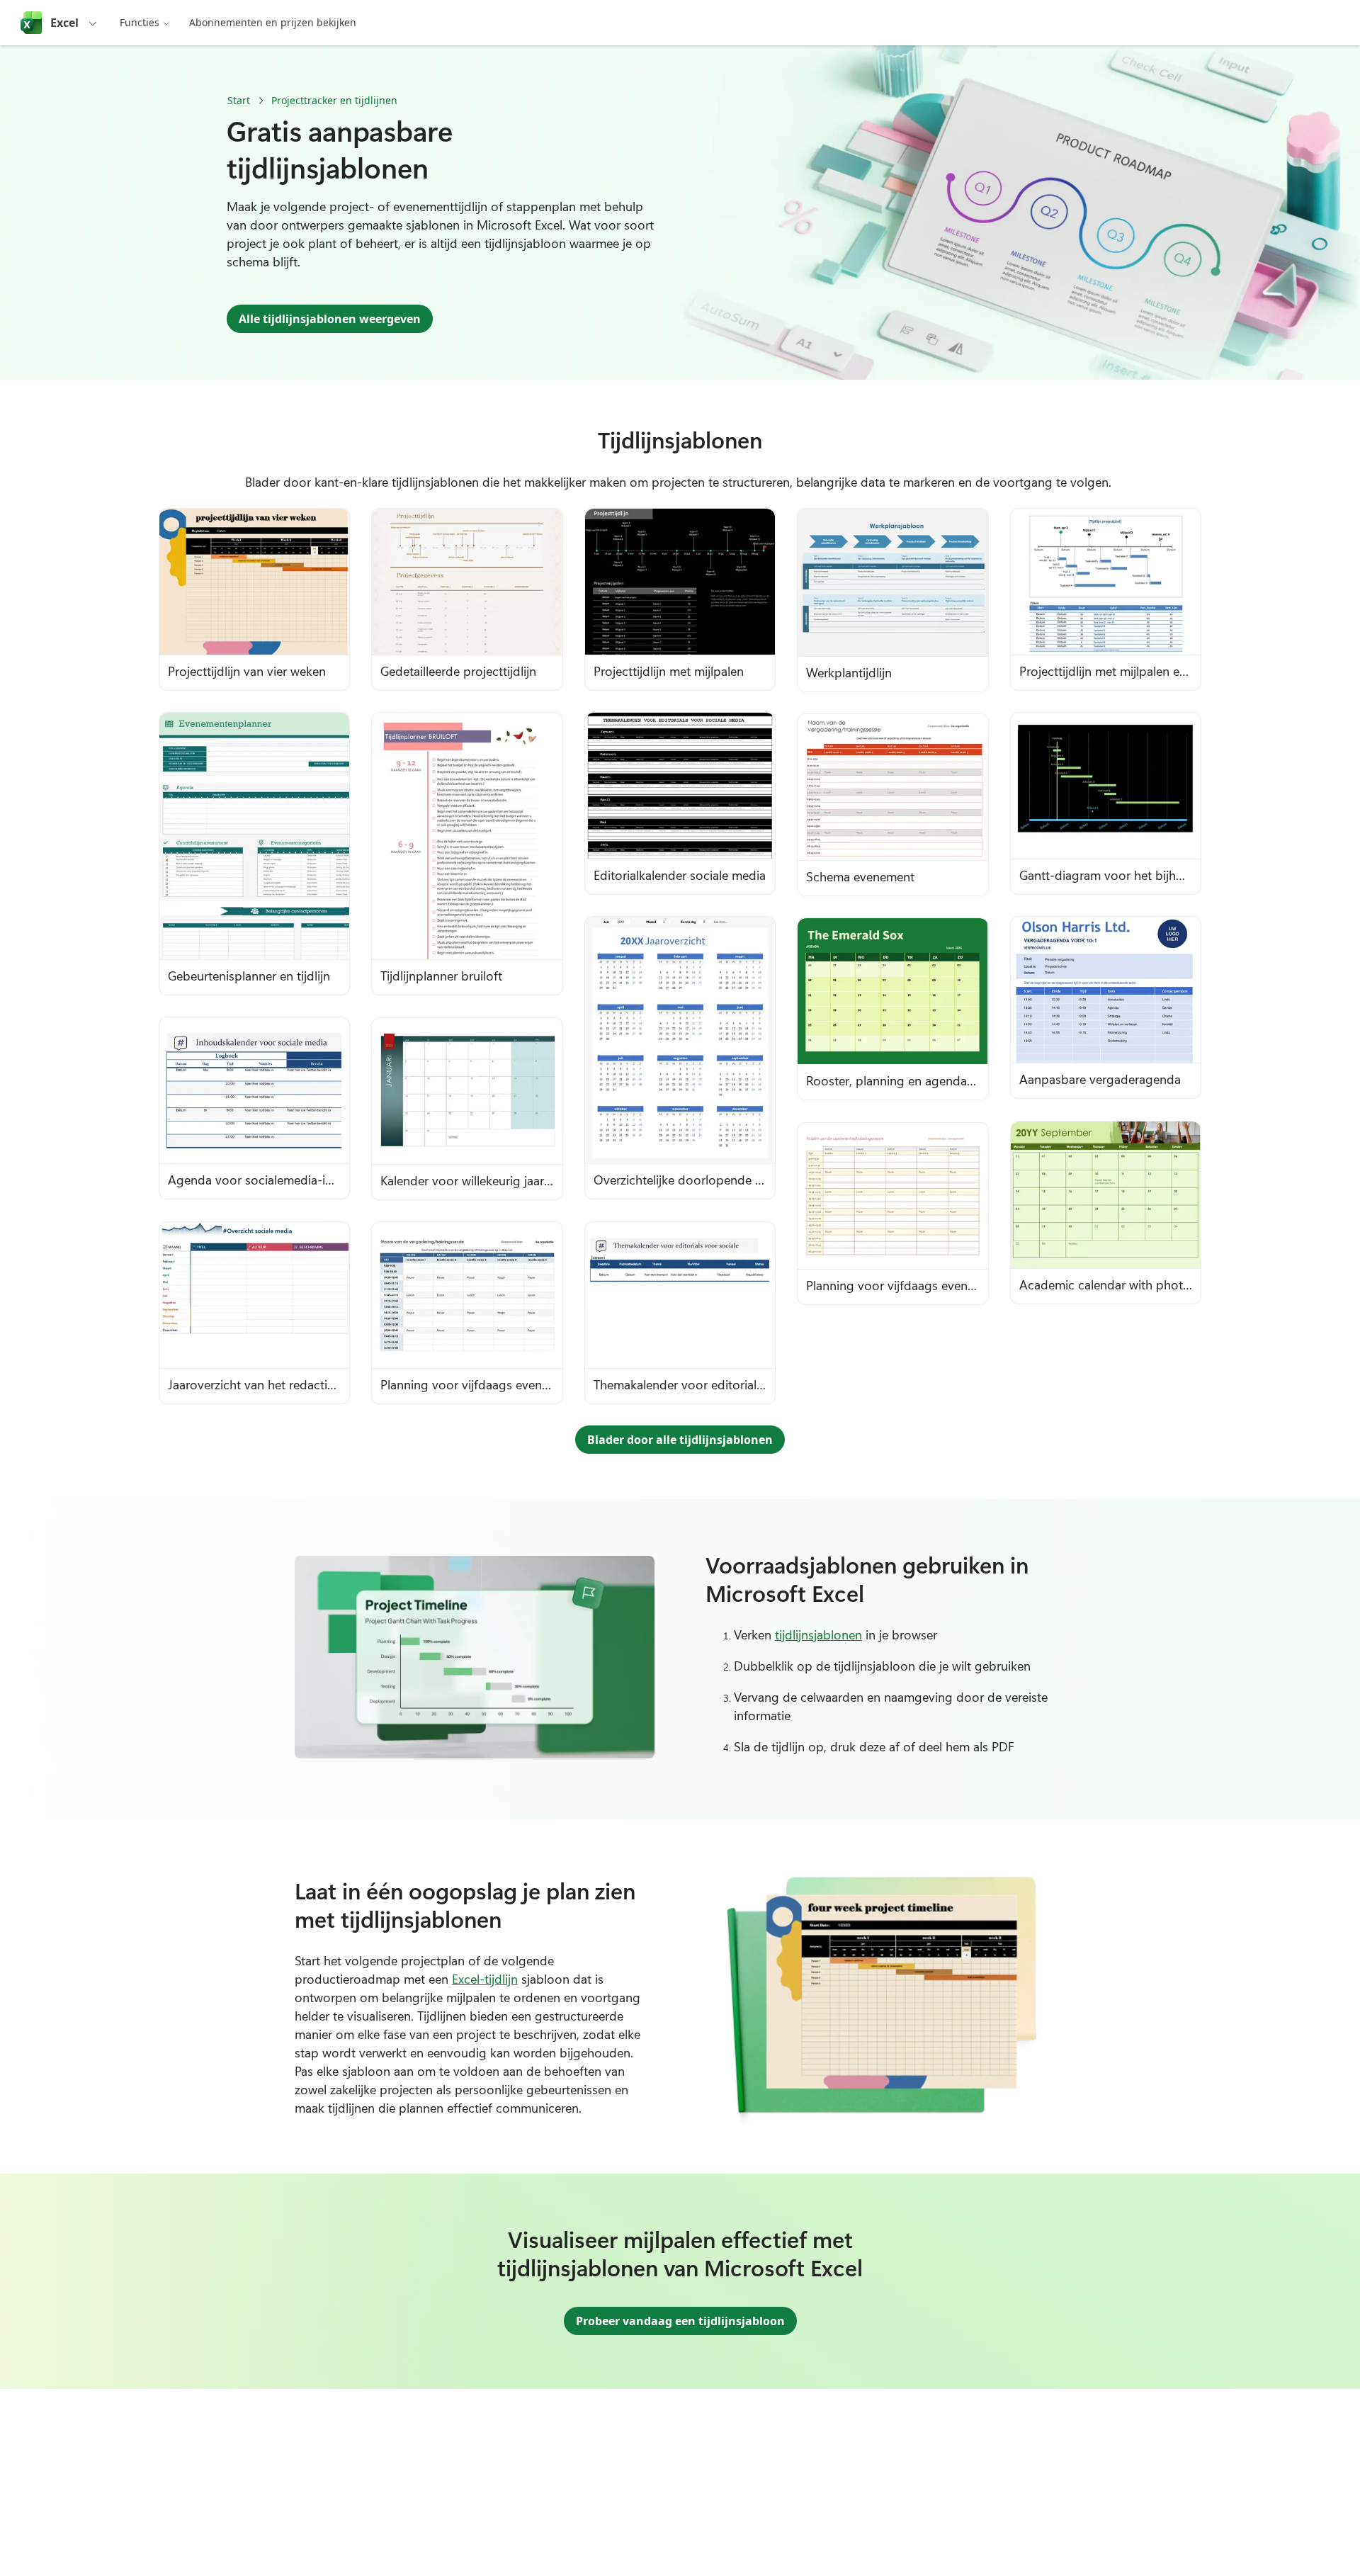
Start (239, 100)
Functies (140, 22)
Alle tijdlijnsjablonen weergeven (330, 319)
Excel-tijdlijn (485, 1979)
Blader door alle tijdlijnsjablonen (680, 1440)
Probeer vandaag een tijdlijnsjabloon (680, 2321)
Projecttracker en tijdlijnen (334, 100)
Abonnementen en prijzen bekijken (273, 22)
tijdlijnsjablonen (818, 1634)
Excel (64, 23)
